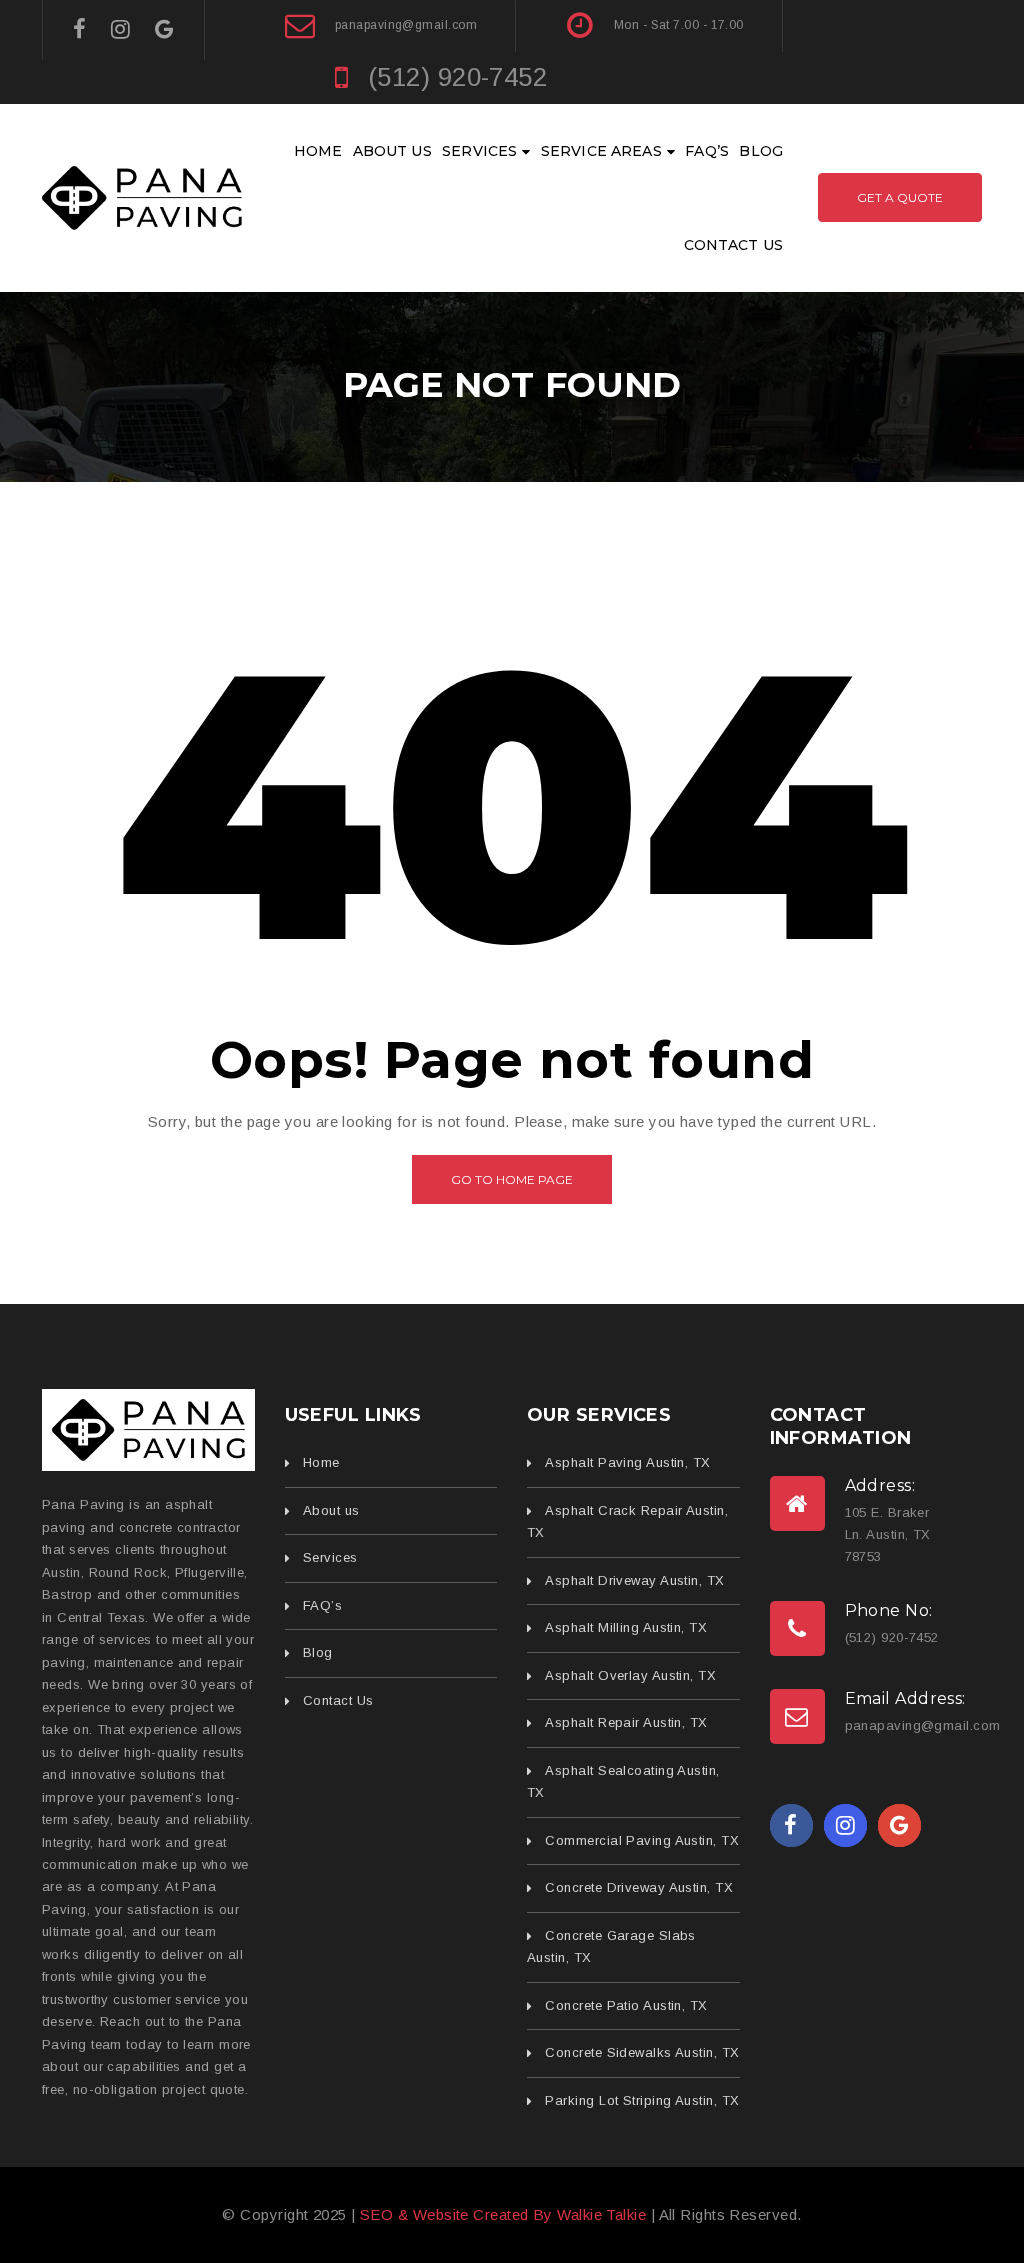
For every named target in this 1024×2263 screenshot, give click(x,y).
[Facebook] (79, 29)
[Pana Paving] (148, 1430)
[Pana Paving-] (142, 196)
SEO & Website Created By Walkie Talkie (503, 2214)
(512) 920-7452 (457, 77)
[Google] (164, 29)
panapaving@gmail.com (406, 25)
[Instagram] (120, 29)
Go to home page (512, 1179)
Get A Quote (900, 197)
